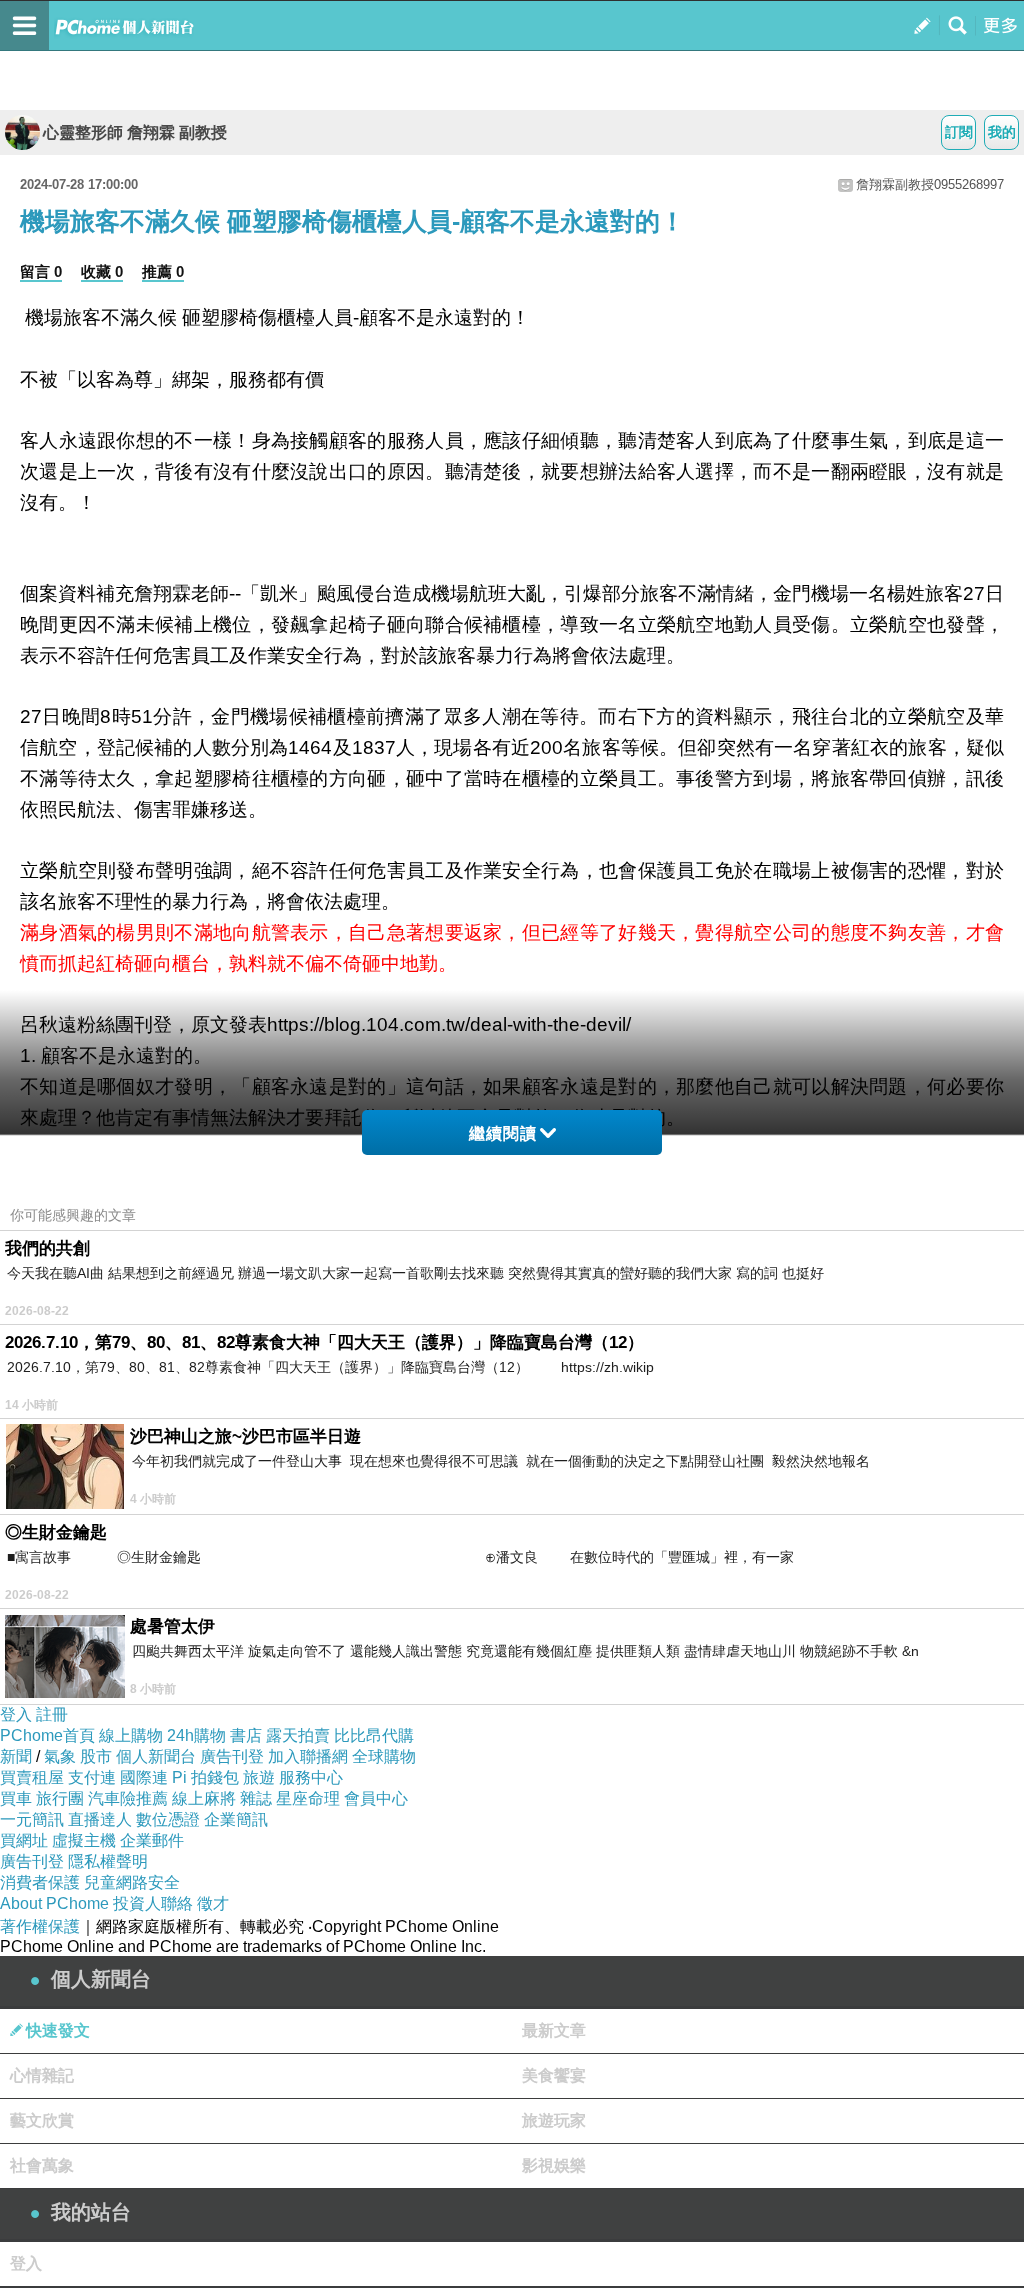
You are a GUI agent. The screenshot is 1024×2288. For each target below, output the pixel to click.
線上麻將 (204, 1798)
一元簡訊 (32, 1819)
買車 (16, 1798)
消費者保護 (40, 1882)
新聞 (16, 1756)
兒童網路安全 (132, 1882)
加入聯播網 (308, 1756)
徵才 (213, 1903)
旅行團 (60, 1798)
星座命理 (308, 1798)
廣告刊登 (232, 1756)
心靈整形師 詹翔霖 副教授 (135, 132)
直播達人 (100, 1819)
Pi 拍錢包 (205, 1777)
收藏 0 (102, 271)
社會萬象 (42, 2165)
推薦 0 (163, 271)
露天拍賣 (298, 1735)
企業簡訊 (236, 1819)
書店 (246, 1735)
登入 (16, 1714)
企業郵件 (152, 1840)
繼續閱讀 (503, 1133)
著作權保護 (40, 1926)
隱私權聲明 (108, 1861)
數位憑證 (168, 1819)
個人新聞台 (156, 1756)
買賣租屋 (32, 1777)
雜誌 (256, 1798)
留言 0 (41, 271)
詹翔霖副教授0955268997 (930, 184)
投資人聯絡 (153, 1903)
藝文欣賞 (42, 2120)
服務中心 (311, 1777)
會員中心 (376, 1798)
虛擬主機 (84, 1840)
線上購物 (131, 1735)
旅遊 (259, 1777)
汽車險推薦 (128, 1798)
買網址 (24, 1840)
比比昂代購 (374, 1735)
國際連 (144, 1777)
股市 (96, 1756)
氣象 (60, 1756)
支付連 (92, 1777)
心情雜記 (42, 2075)
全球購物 (384, 1756)
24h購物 (196, 1735)
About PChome (54, 1903)
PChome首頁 (47, 1735)
